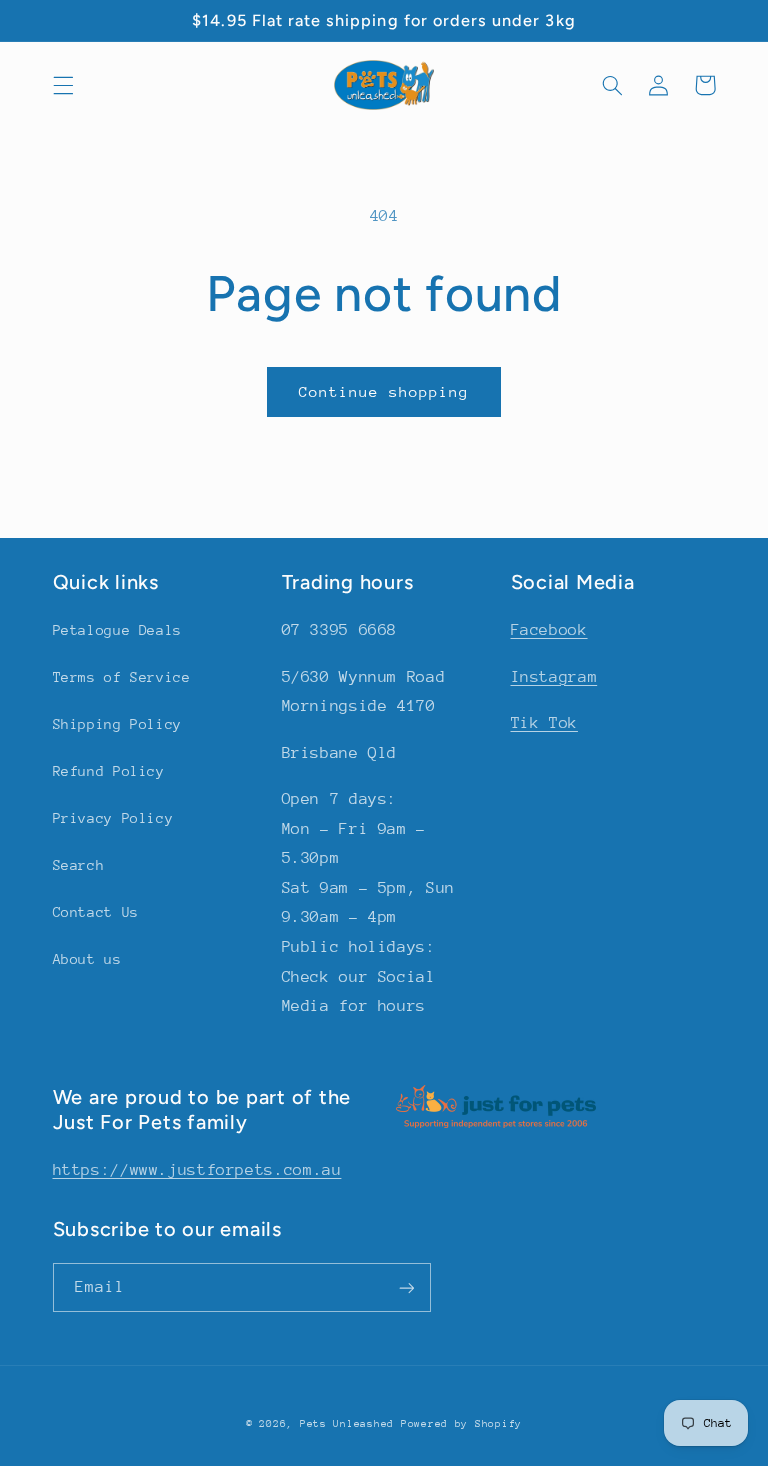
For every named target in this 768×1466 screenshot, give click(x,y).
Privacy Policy (113, 818)
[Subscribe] (406, 1287)
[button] (63, 85)
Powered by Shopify (461, 1424)
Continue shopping (384, 391)
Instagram (554, 677)
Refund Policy (109, 771)
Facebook (549, 630)
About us (87, 959)
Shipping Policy (117, 724)
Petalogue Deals (117, 630)
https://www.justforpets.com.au (197, 1170)
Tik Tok (544, 723)
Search (79, 865)
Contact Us (96, 912)
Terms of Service (122, 677)
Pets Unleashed (350, 1424)
